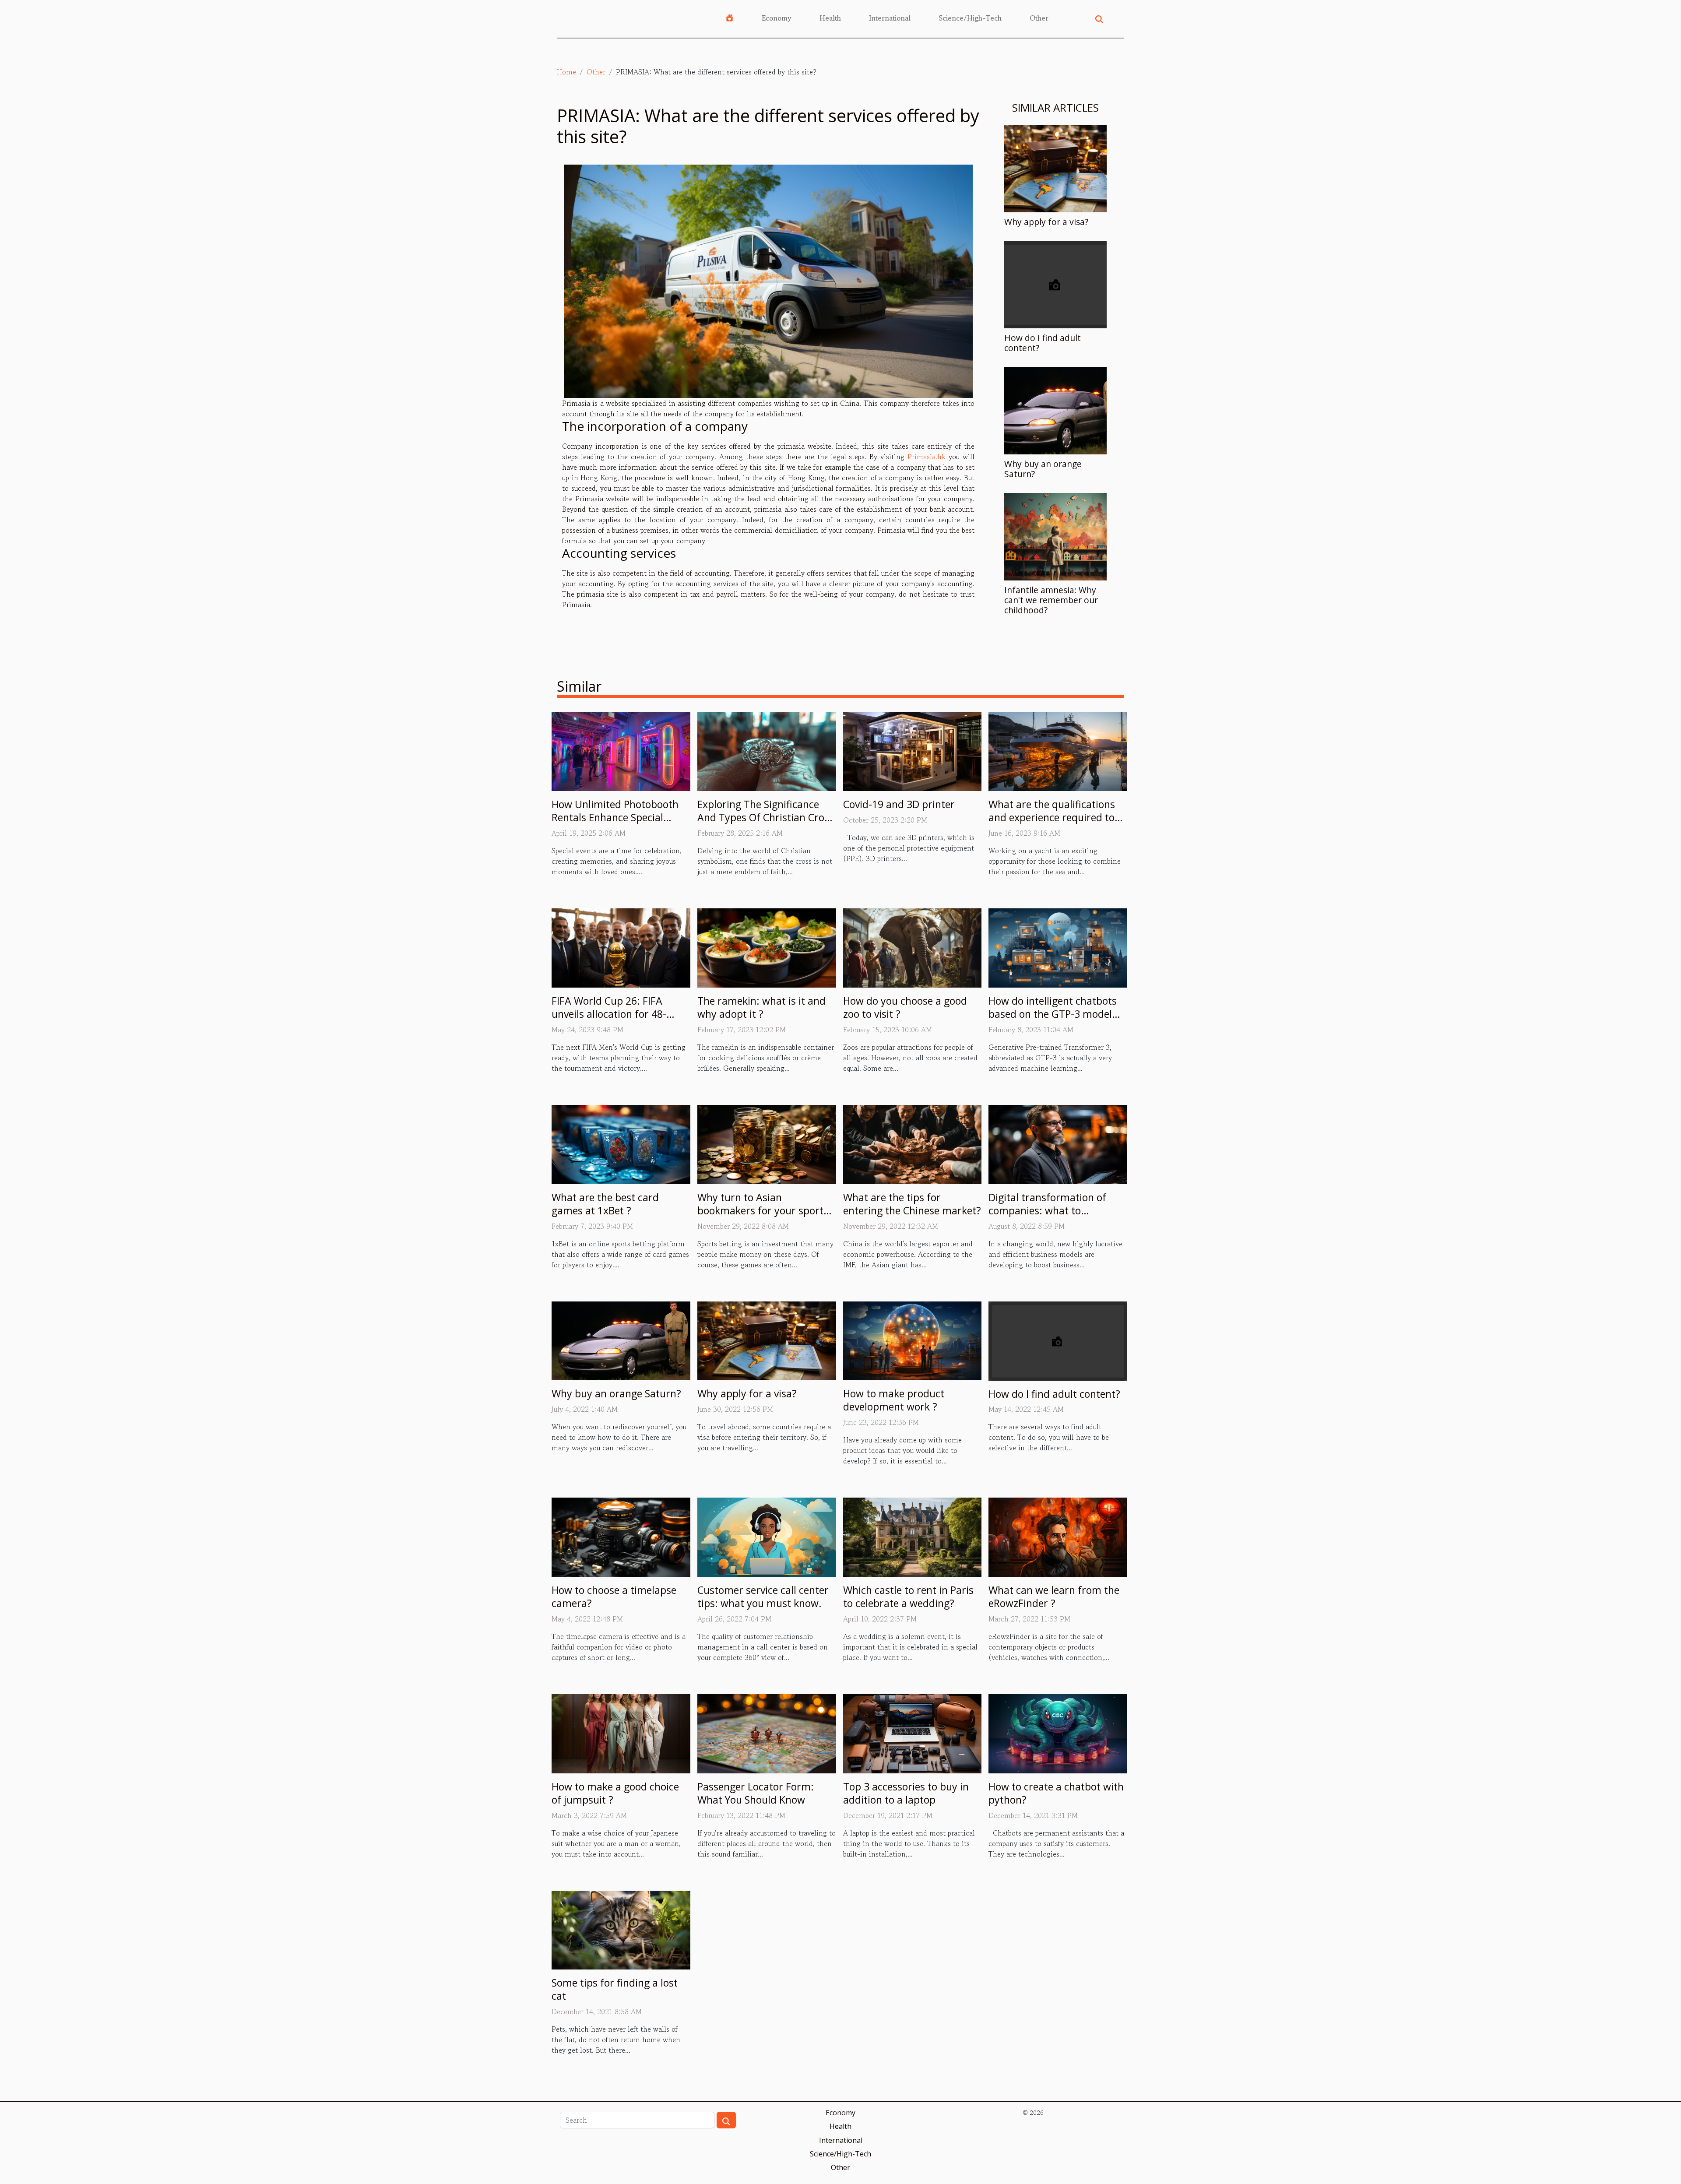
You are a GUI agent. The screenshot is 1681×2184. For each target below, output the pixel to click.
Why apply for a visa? (1046, 222)
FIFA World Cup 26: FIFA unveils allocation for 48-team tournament (609, 1014)
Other (1039, 18)
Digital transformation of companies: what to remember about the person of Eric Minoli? (1055, 1217)
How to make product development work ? (894, 1400)
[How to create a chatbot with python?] (1058, 1733)
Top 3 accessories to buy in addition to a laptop (906, 1793)
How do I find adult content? (1043, 343)
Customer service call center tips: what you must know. (763, 1597)
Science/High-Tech (970, 18)
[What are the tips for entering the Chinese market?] (913, 1143)
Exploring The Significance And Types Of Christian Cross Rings (766, 817)
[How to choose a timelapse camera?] (621, 1536)
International (890, 18)
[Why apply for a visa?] (1055, 167)
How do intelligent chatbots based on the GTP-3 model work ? (1053, 1014)
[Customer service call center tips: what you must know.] (767, 1536)
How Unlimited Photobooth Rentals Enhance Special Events (615, 817)
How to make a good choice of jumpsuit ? (615, 1793)
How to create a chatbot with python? (1056, 1793)
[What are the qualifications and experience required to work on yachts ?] (1058, 750)
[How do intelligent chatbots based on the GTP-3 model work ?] (1058, 947)
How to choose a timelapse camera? (614, 1597)
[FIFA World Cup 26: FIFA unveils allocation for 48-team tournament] (621, 947)
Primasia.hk (927, 457)
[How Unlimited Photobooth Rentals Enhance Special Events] (621, 750)
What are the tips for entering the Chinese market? (912, 1204)
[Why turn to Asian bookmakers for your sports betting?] (767, 1143)
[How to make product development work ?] (913, 1340)
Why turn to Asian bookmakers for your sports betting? (763, 1210)
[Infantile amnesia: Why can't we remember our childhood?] (1055, 535)
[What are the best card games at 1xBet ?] (621, 1143)
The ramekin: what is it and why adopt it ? (761, 1007)
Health (830, 18)
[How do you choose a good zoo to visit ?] (913, 947)
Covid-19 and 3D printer (899, 804)
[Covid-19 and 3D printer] (913, 750)
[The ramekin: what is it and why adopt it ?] (767, 947)
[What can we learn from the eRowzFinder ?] (1058, 1536)
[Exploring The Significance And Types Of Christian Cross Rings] (767, 750)
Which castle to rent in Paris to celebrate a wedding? (908, 1597)
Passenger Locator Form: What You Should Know (756, 1793)
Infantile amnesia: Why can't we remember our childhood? (1051, 600)
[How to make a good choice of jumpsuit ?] (621, 1733)
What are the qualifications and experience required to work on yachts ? (1052, 817)
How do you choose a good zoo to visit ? (905, 1007)
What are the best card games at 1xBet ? (605, 1204)
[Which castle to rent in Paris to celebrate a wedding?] (913, 1536)
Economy (777, 18)
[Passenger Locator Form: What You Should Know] (767, 1733)
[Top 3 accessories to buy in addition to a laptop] (913, 1733)
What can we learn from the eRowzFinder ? (1054, 1597)
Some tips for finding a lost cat (615, 1989)
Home (566, 72)
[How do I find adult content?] (1055, 283)
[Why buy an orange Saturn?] (1055, 409)
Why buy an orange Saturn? (1043, 469)
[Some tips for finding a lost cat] (621, 1929)
